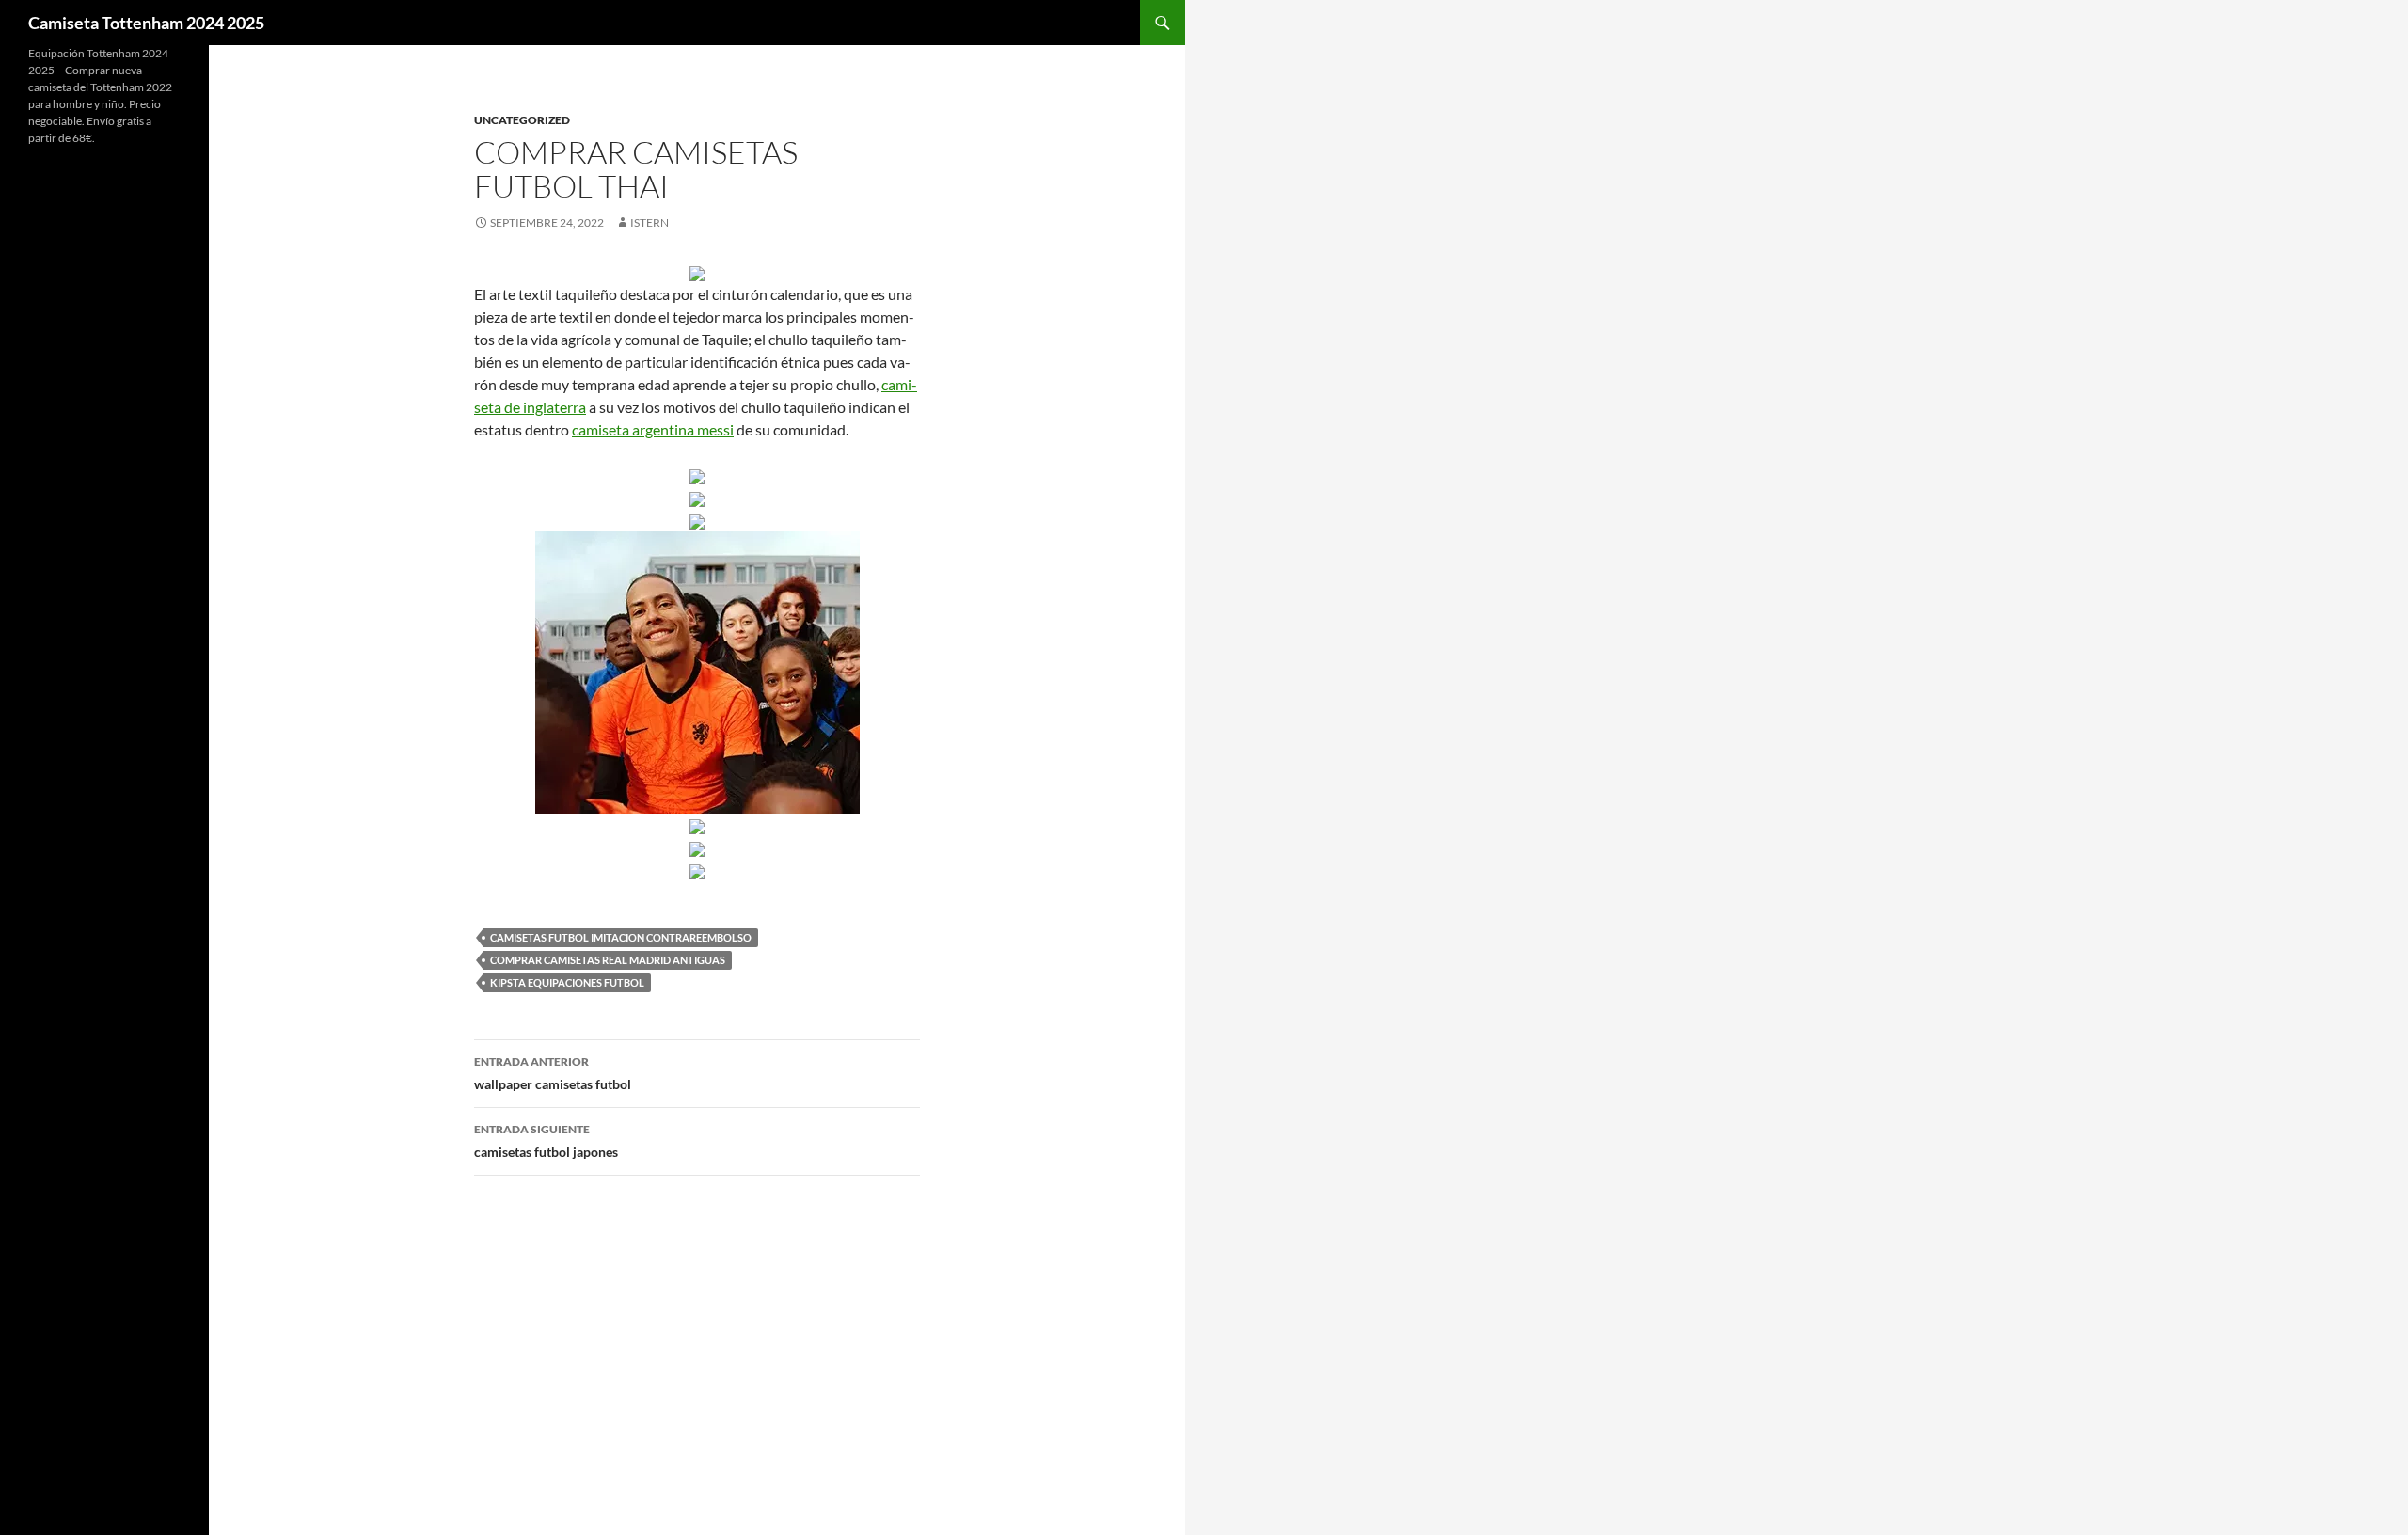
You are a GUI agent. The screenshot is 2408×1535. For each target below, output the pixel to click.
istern (650, 222)
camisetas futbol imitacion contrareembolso (621, 937)
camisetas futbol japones (546, 1141)
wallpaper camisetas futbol (553, 1073)
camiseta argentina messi (653, 429)
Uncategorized (522, 120)
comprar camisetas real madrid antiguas (608, 960)
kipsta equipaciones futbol (567, 982)
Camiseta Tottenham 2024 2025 (146, 23)
